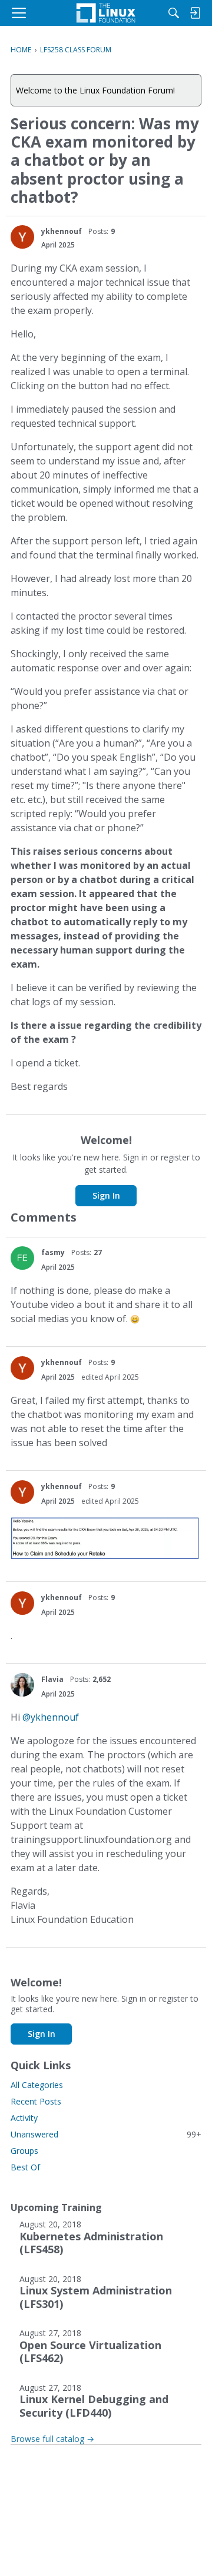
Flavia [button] (52, 1679)
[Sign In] (195, 13)
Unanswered (106, 2134)
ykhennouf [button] (62, 231)
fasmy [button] (53, 1252)
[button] (22, 237)
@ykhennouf (51, 1717)
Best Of (25, 2167)
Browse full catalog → (52, 2439)
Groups (24, 2151)
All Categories (37, 2085)
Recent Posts (36, 2101)
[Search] (174, 13)
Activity (24, 2118)
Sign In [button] (106, 1195)
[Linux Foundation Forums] (106, 13)
